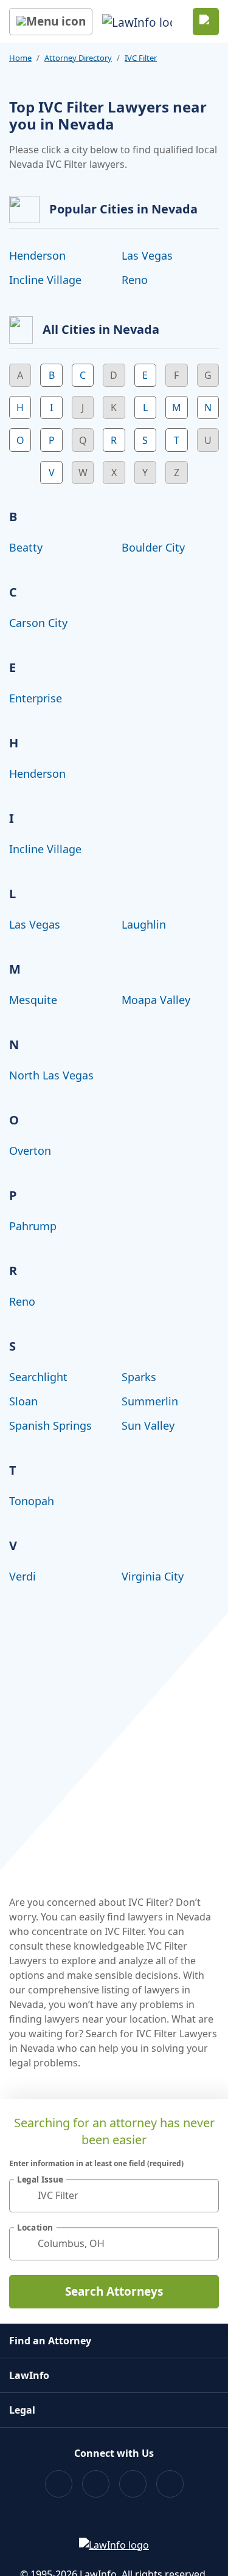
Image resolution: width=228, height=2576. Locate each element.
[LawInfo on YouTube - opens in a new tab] (133, 2484)
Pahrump (33, 1226)
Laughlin (144, 924)
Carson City (38, 623)
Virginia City (153, 1576)
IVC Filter (141, 58)
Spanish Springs (50, 1425)
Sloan (23, 1401)
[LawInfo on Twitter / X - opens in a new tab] (96, 2484)
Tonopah (32, 1501)
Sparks (139, 1377)
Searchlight (38, 1377)
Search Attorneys (114, 2291)
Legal (22, 2410)
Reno (135, 280)
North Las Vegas (51, 1075)
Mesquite (33, 1000)
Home (20, 58)
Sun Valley (148, 1425)
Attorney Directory (78, 58)
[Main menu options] (51, 22)
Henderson (37, 255)
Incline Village (45, 280)
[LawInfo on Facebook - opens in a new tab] (59, 2484)
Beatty (26, 547)
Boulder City (153, 547)
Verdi (22, 1576)
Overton (30, 1151)
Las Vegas (147, 255)
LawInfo (29, 2375)
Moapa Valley (156, 1000)
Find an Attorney (50, 2341)
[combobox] (114, 2196)
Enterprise (36, 698)
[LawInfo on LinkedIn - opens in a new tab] (170, 2484)
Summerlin (150, 1401)
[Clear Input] (204, 2195)
